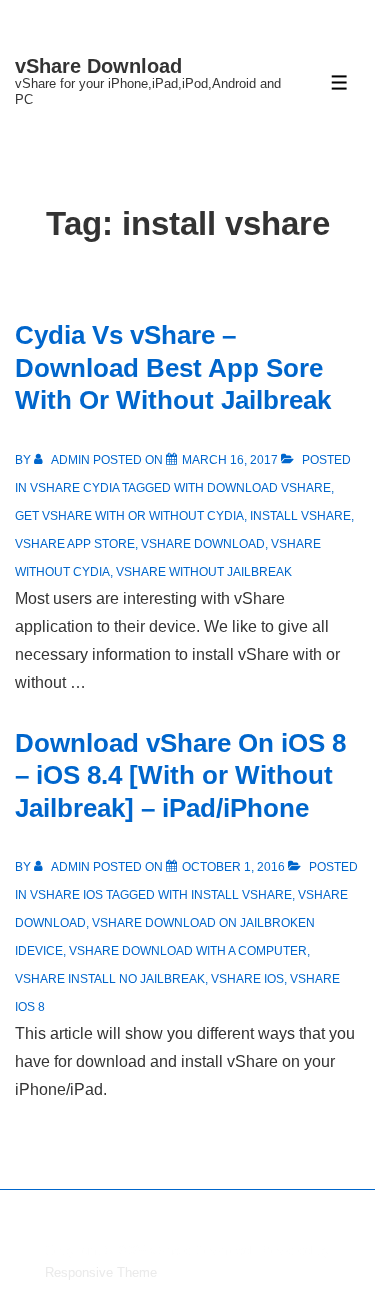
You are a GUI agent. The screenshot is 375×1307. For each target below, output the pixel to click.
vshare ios (247, 979)
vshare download (203, 544)
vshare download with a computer (188, 951)
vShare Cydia (74, 488)
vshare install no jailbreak (110, 979)
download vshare (269, 488)
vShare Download (98, 66)
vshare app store (75, 544)
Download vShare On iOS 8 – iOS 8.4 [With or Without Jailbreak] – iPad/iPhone (180, 775)
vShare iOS (66, 895)
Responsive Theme (101, 1272)
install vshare (300, 516)
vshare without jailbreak (204, 572)
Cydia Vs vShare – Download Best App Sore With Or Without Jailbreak (173, 367)
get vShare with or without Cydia (129, 516)
